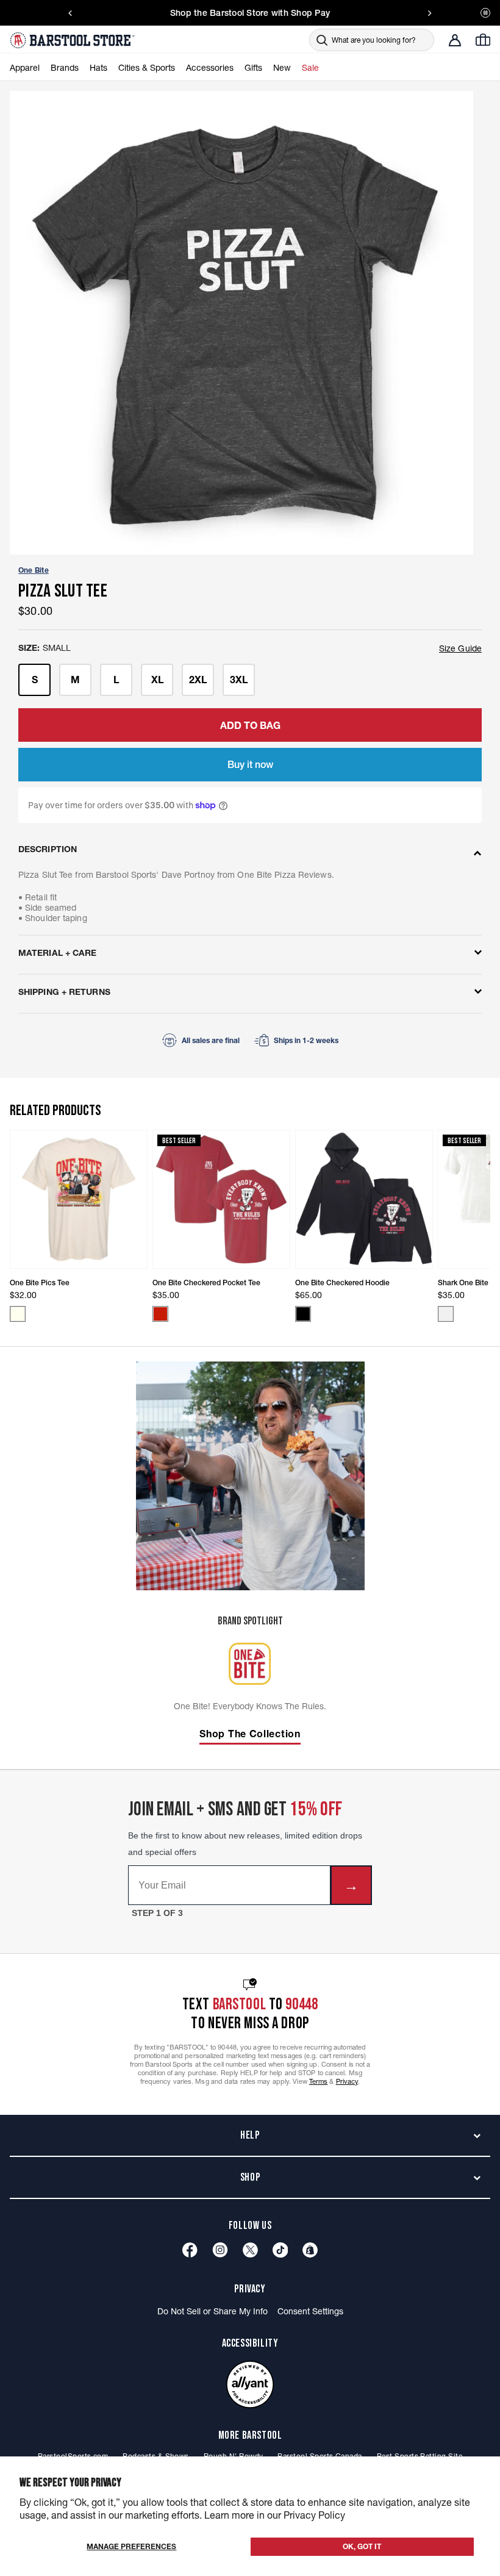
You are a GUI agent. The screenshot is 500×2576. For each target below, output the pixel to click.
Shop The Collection (250, 1734)
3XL (239, 680)
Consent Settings (310, 2311)
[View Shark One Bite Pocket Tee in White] (446, 1314)
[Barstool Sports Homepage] (74, 40)
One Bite (34, 570)
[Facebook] (190, 2250)
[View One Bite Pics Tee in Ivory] (18, 1314)
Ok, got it (362, 2546)
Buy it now (250, 764)
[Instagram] (220, 2250)
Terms (319, 2081)
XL (157, 680)
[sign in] (455, 40)
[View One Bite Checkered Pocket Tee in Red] (160, 1314)
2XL (198, 680)
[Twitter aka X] (250, 2250)
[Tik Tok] (280, 2250)
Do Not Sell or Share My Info (212, 2311)
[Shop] (310, 2250)
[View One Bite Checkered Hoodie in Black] (303, 1314)
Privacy (347, 2081)
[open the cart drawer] (483, 40)
